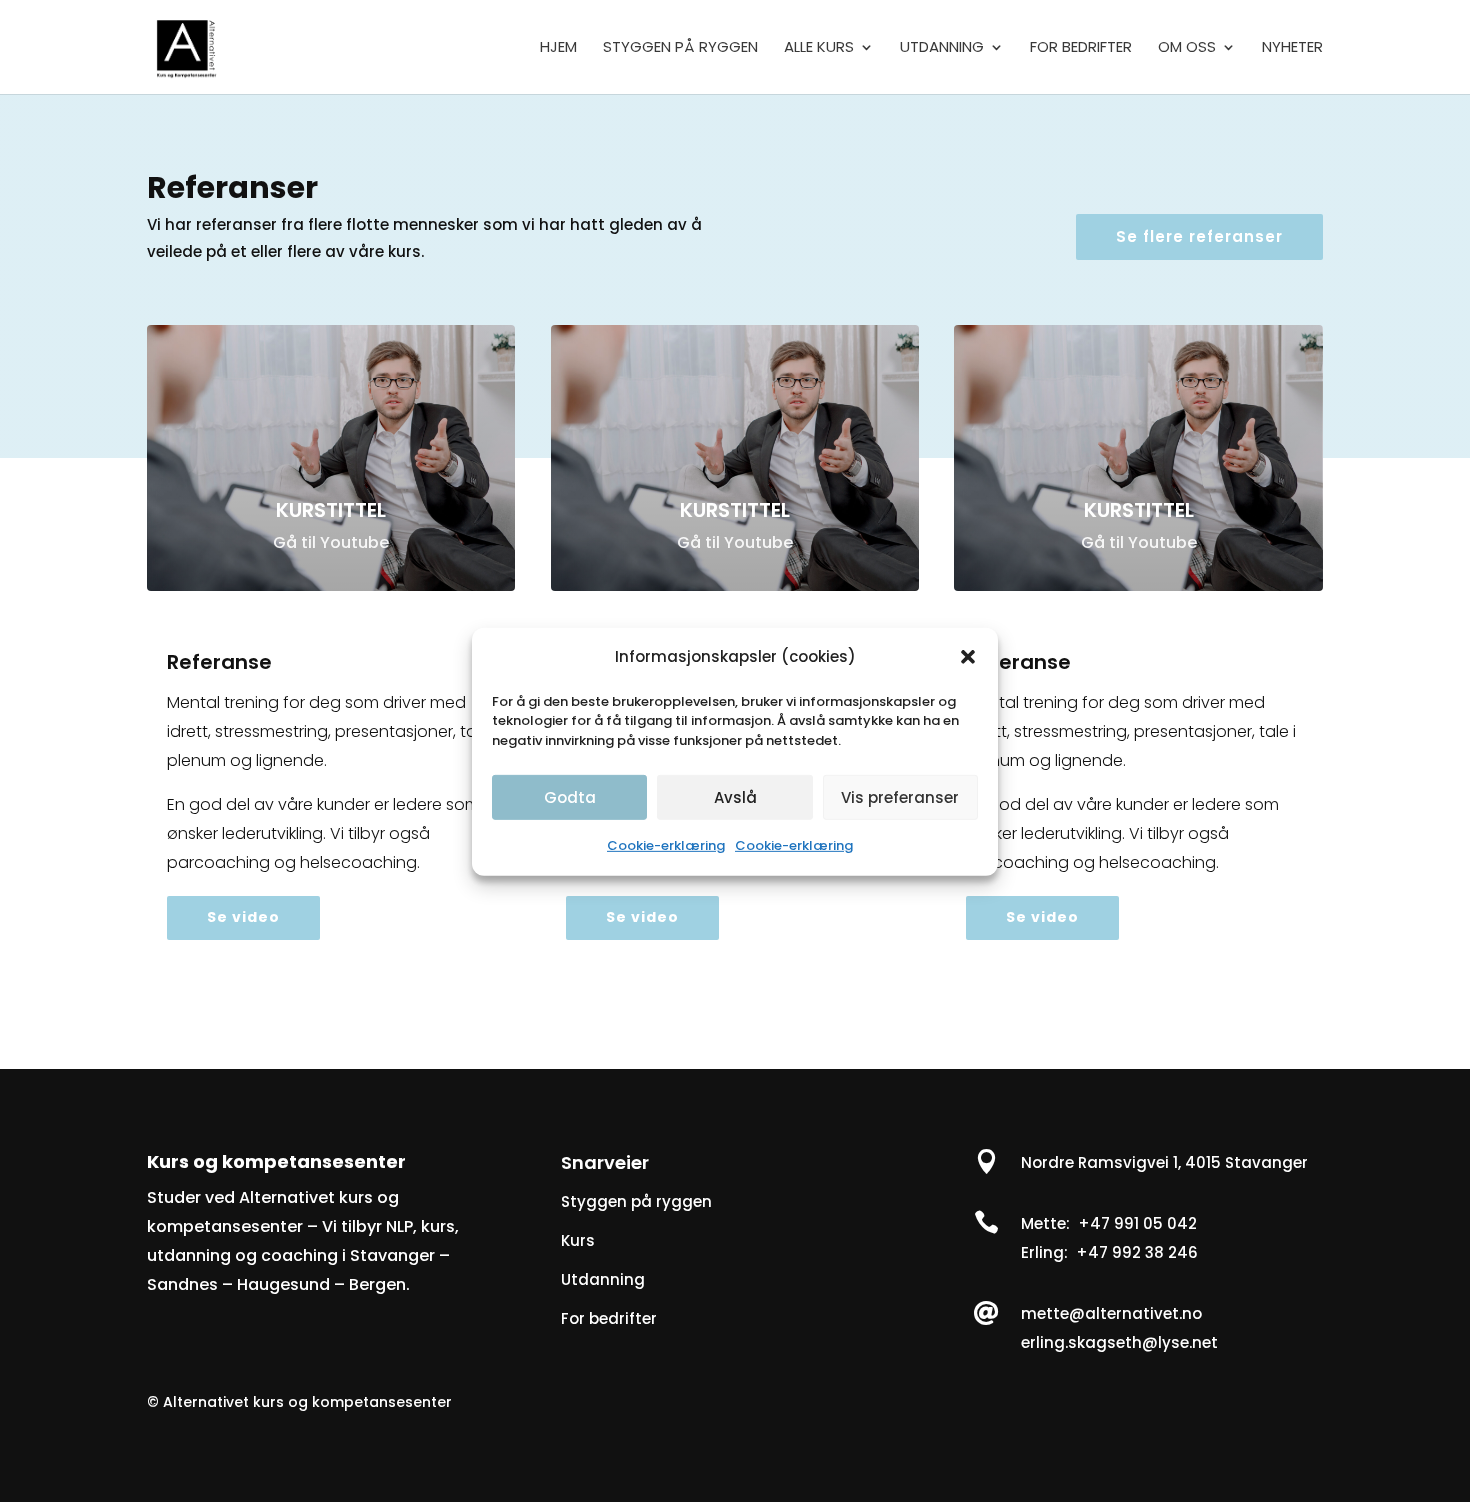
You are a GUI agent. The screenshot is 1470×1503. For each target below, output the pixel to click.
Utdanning (603, 1279)
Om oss (1187, 48)
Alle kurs (819, 48)
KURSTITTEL (331, 510)
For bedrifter (1081, 48)
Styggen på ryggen (680, 48)
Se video (243, 917)
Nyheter (1292, 48)
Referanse (219, 662)
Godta (570, 796)
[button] (968, 657)
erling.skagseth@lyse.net (1119, 1342)
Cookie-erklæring (666, 845)
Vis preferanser (900, 796)
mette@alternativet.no (1111, 1313)
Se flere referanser (1199, 236)
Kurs (578, 1240)
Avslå (735, 796)
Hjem (558, 48)
